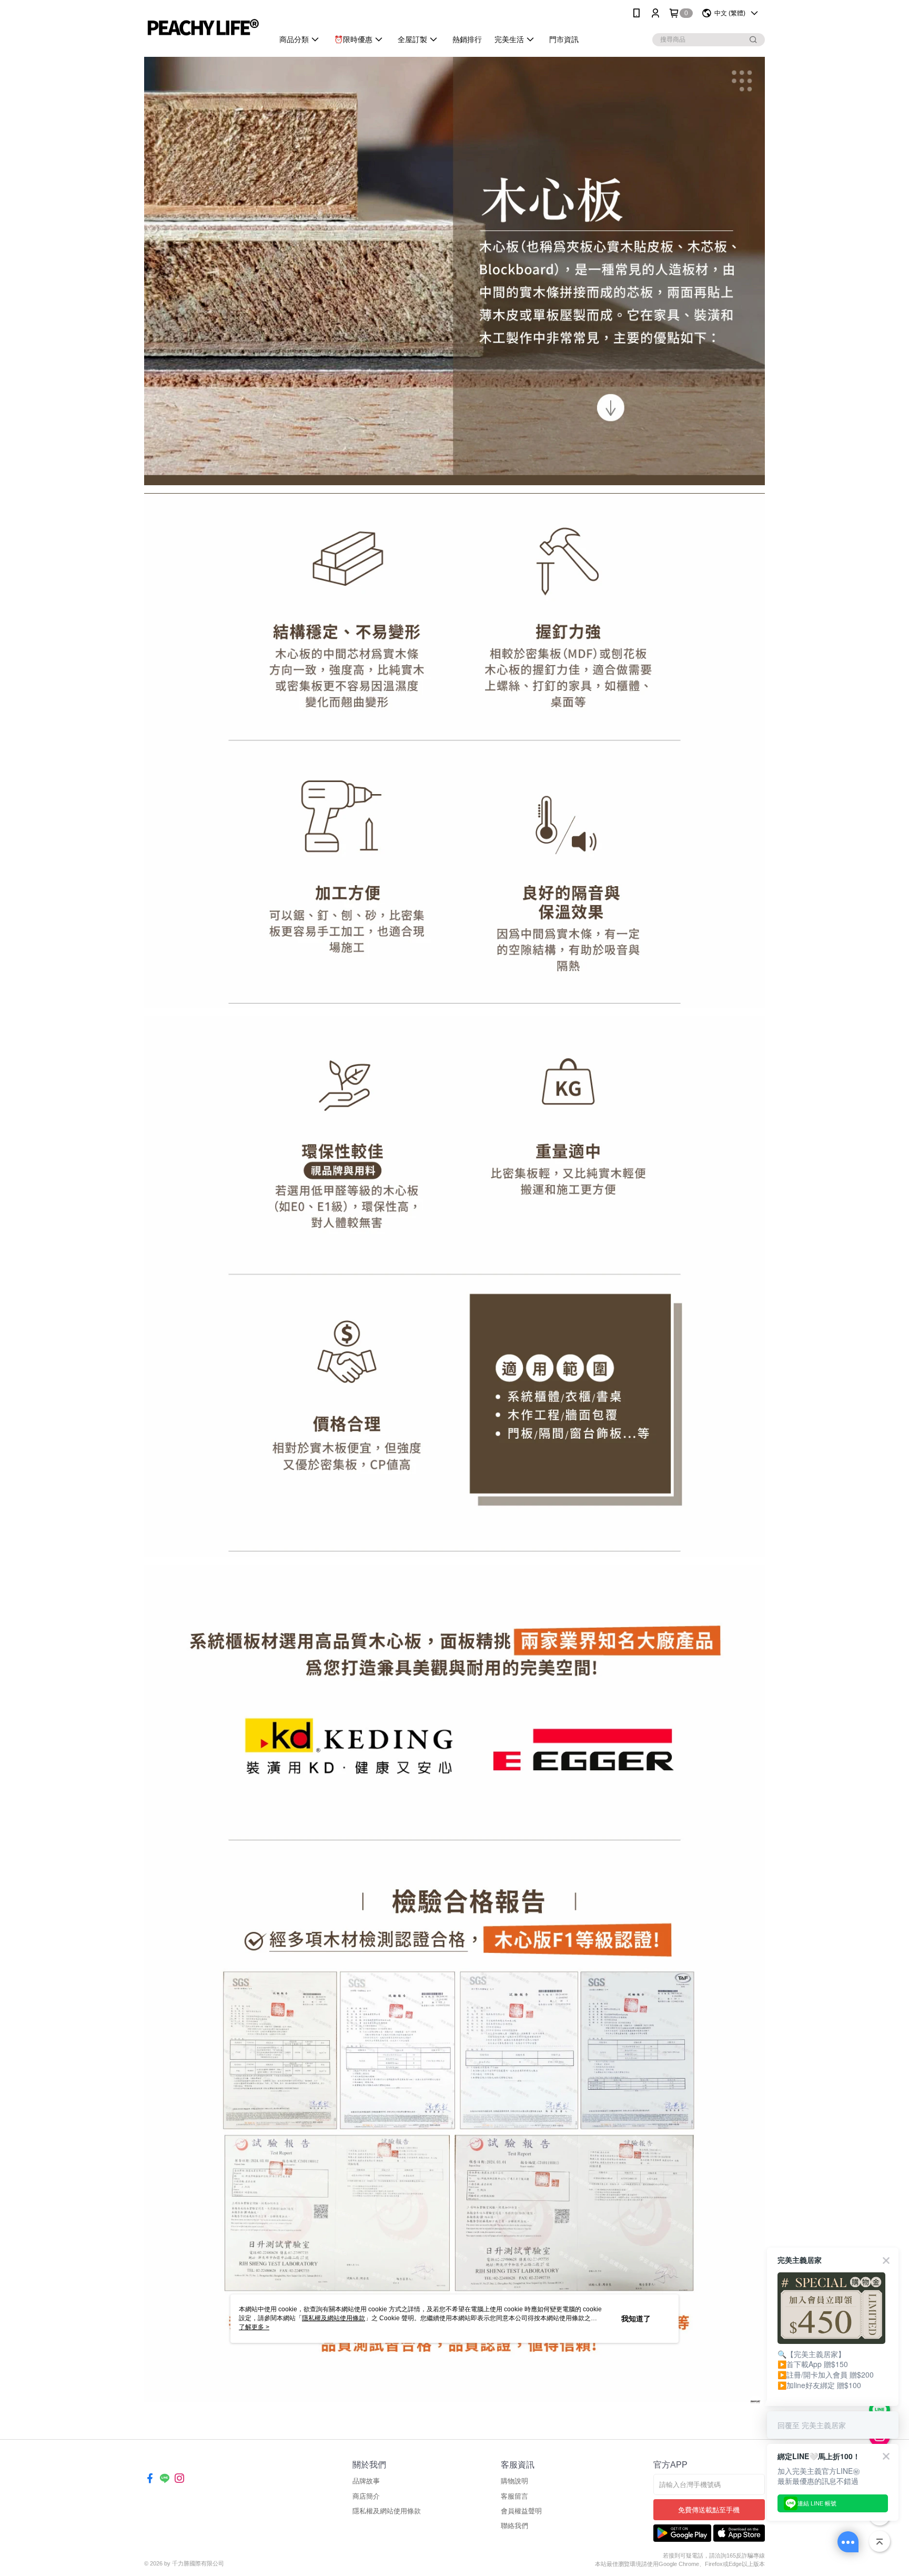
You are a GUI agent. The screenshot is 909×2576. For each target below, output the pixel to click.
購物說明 (514, 2481)
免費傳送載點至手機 (709, 2510)
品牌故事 (366, 2481)
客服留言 (514, 2496)
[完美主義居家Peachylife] (203, 28)
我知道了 (636, 2319)
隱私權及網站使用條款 (387, 2511)
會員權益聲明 (521, 2511)
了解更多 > (254, 2327)
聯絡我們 (514, 2526)
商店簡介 (366, 2496)
